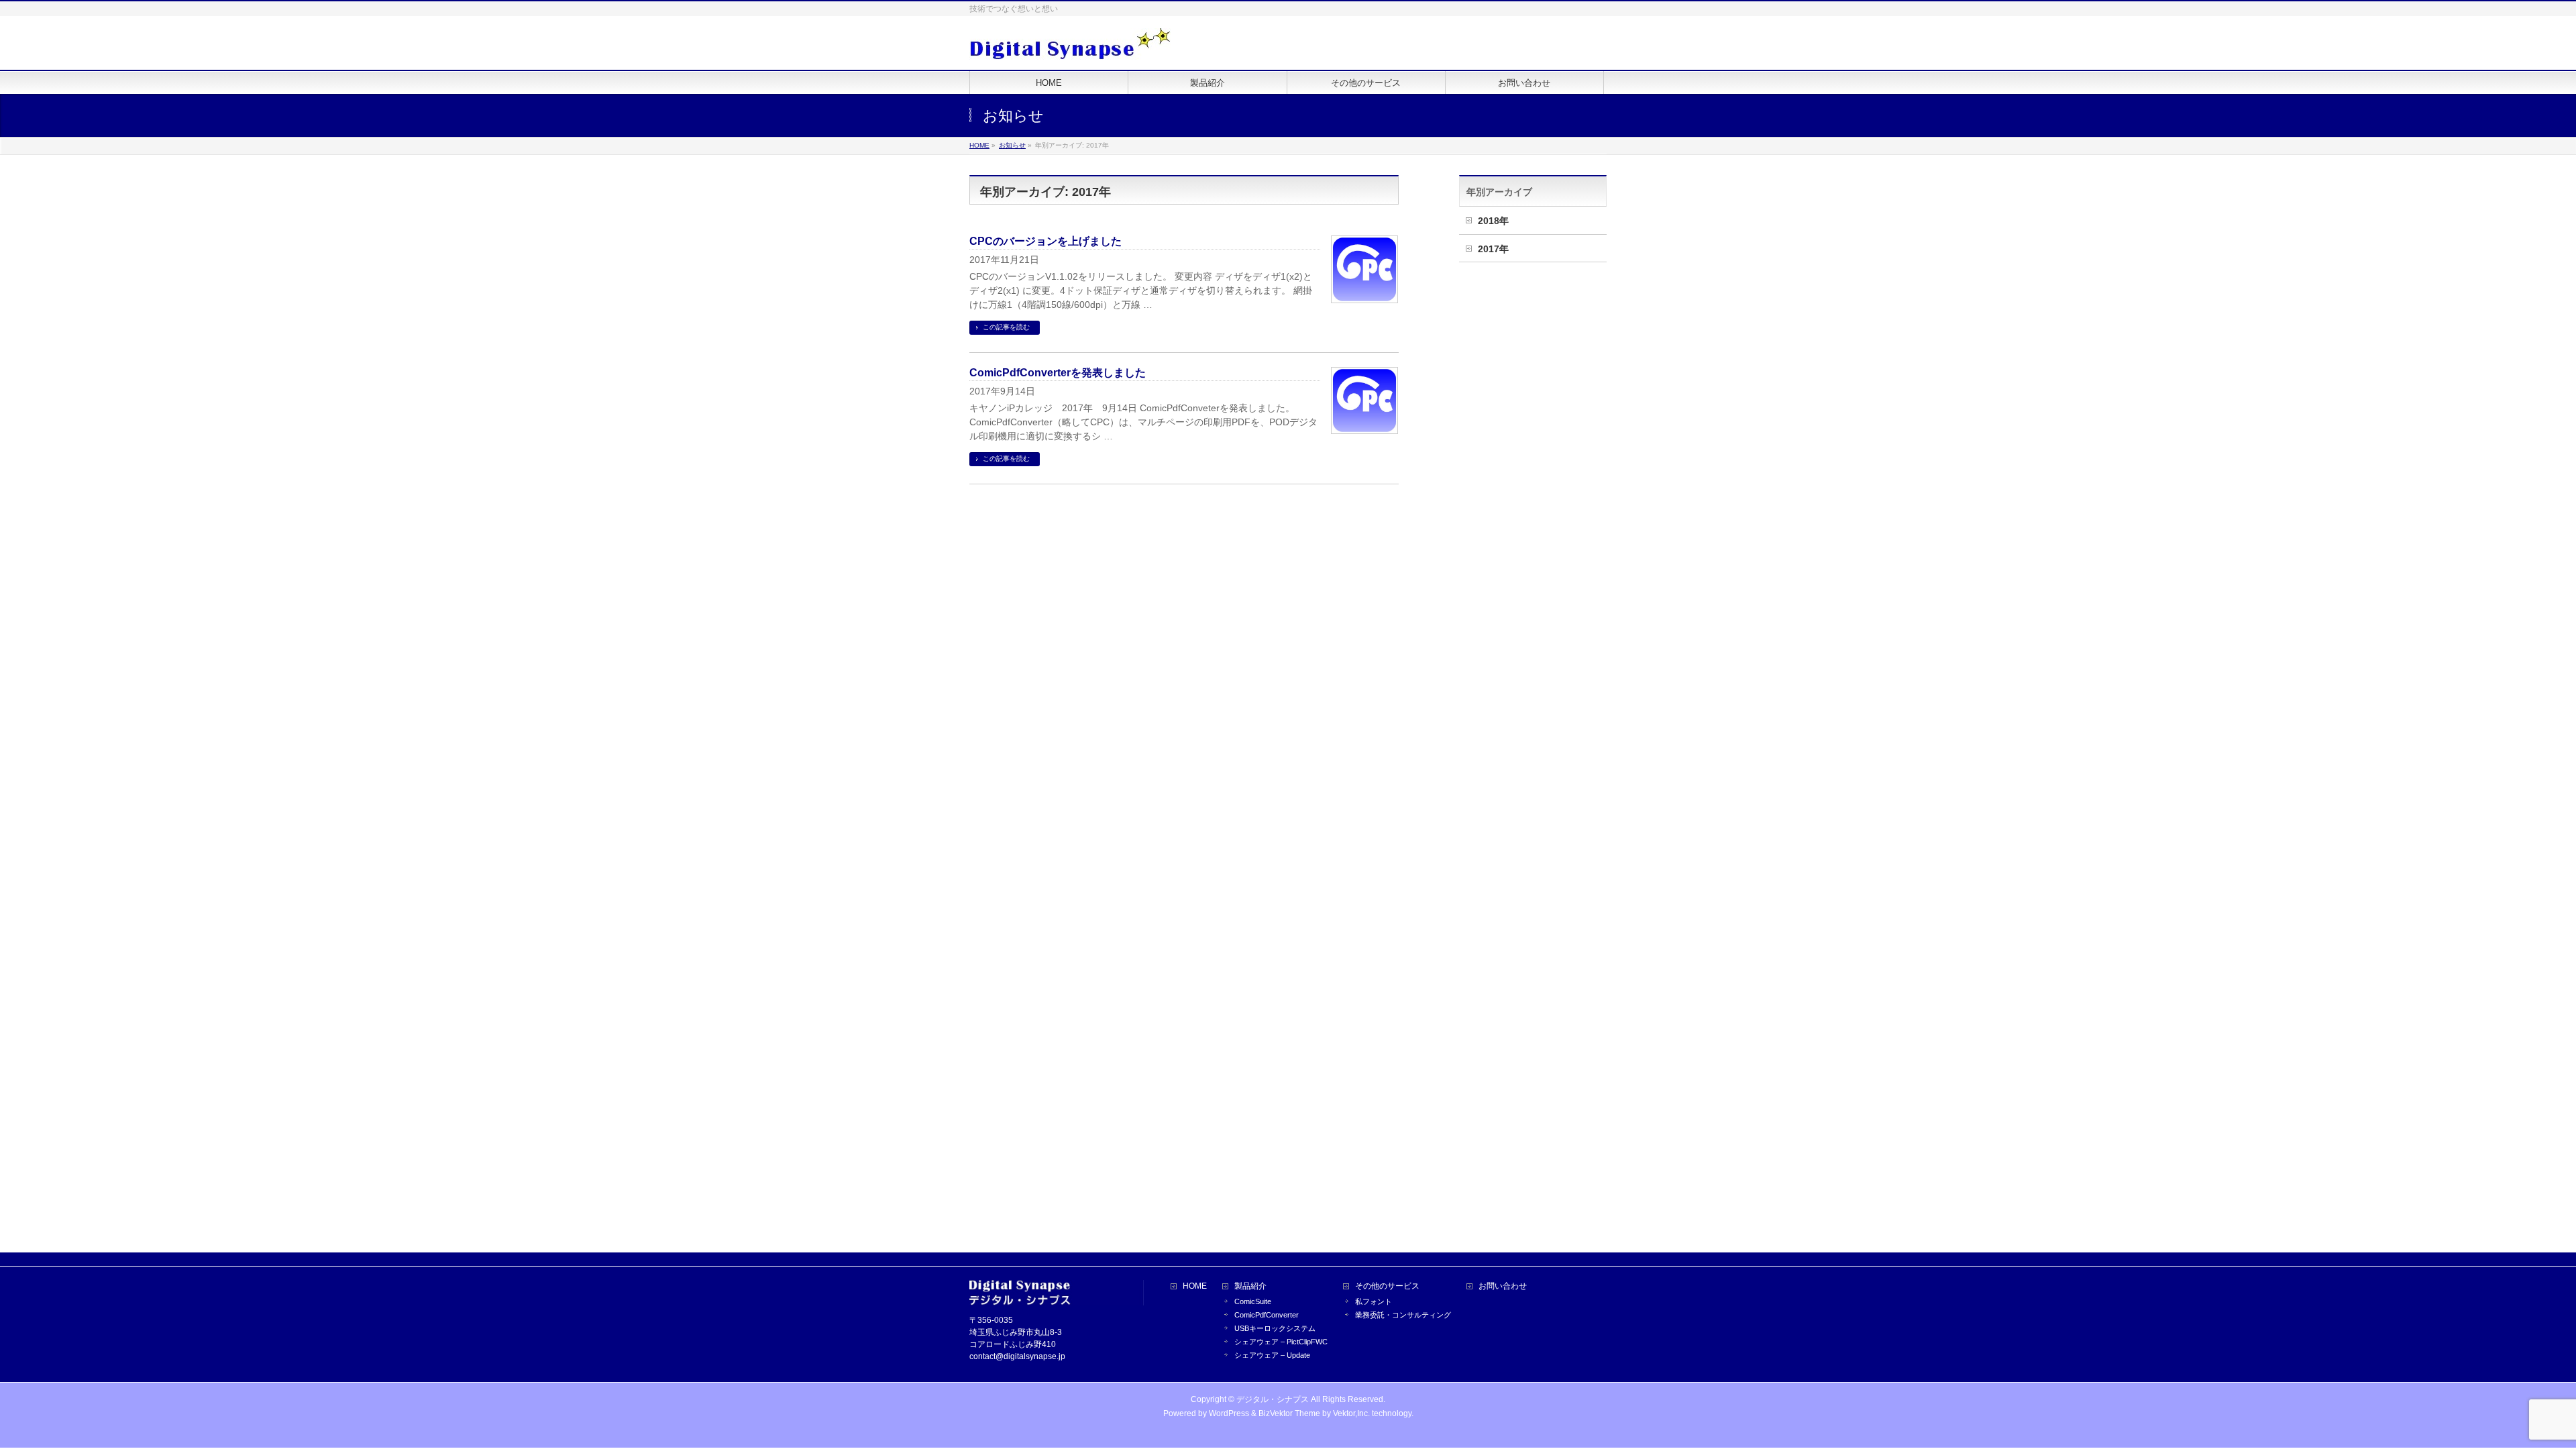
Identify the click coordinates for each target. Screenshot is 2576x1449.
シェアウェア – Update (1272, 1355)
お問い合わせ (1503, 1286)
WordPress (1229, 1413)
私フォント (1374, 1301)
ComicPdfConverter (1267, 1315)
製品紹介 (1250, 1286)
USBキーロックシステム (1275, 1328)
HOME (1195, 1286)
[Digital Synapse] (1070, 45)
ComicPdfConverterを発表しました (1058, 373)
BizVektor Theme (1289, 1413)
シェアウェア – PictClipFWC (1281, 1342)
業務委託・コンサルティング (1403, 1315)
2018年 (1493, 221)
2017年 (1493, 249)
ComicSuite (1253, 1301)
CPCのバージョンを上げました (1045, 241)
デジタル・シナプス (1273, 1399)
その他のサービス (1387, 1286)
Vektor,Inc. (1351, 1413)
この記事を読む (1006, 327)
